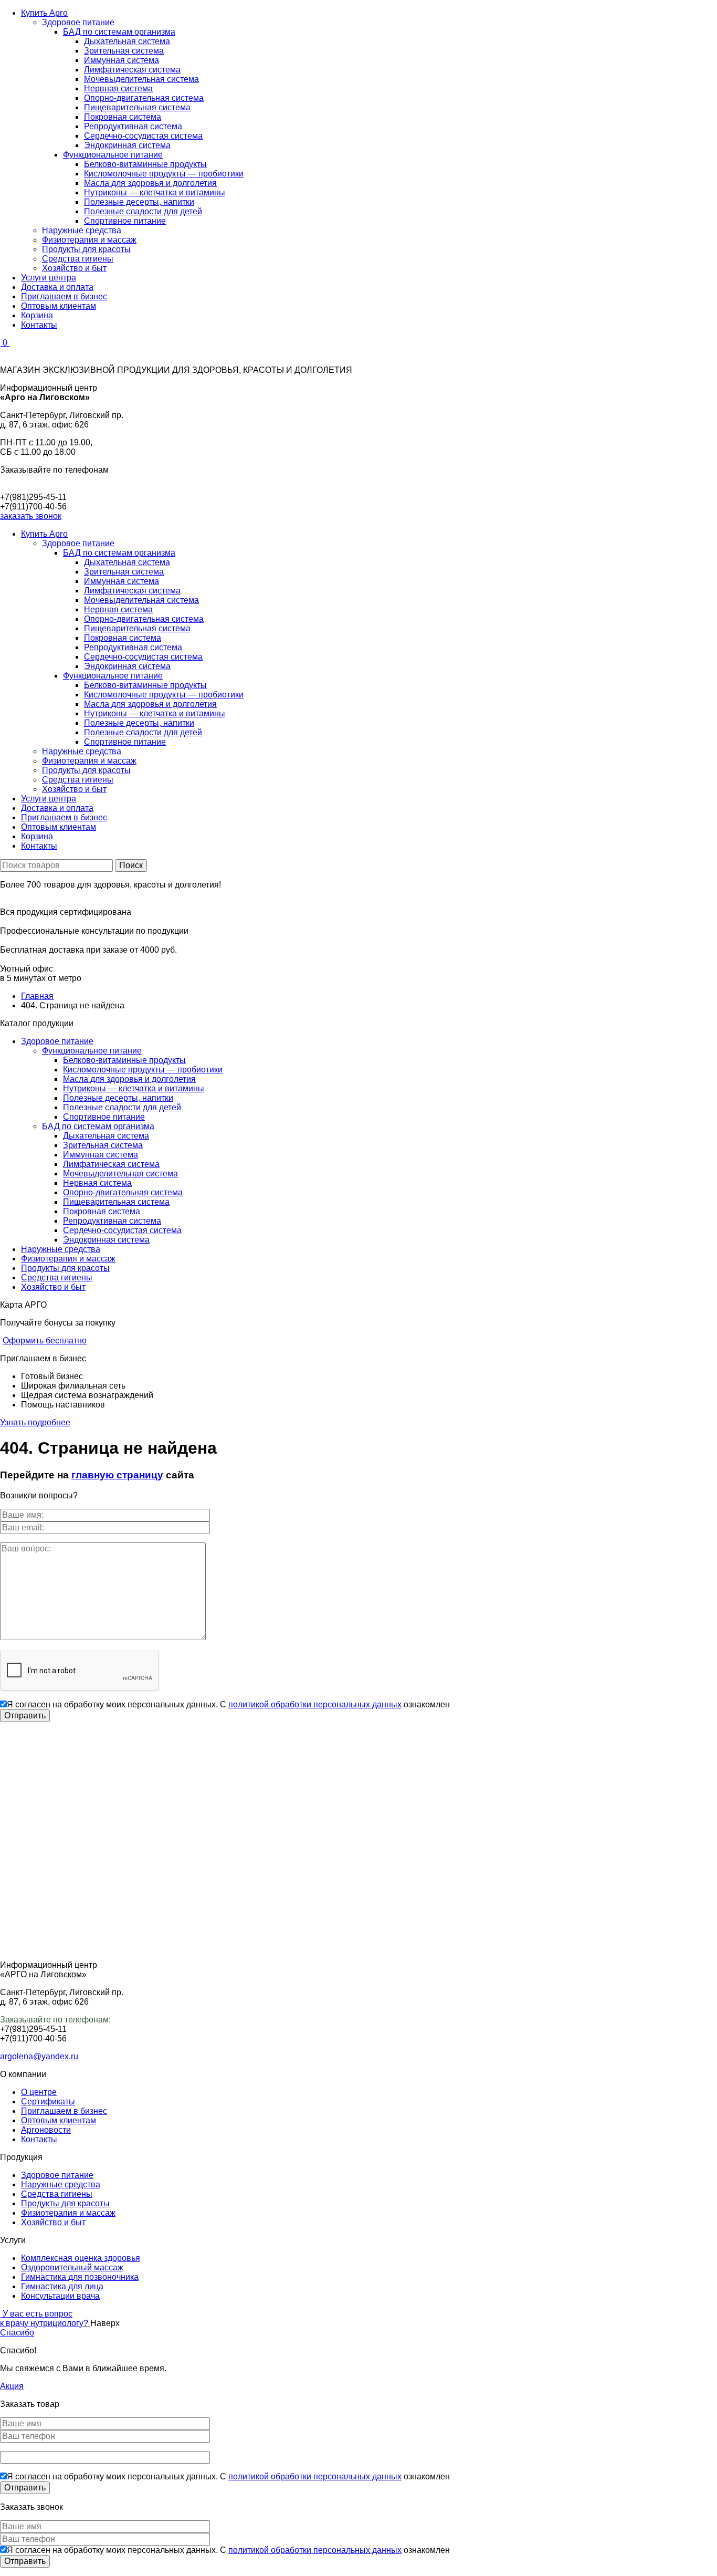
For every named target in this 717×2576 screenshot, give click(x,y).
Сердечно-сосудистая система (143, 136)
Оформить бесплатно (45, 1341)
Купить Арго (44, 13)
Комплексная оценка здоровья (81, 2258)
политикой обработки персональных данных (315, 1704)
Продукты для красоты (86, 249)
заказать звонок (31, 516)
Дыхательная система (127, 41)
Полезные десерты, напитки (139, 202)
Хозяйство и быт (74, 268)
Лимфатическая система (132, 70)
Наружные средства (82, 230)
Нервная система (118, 88)
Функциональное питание (113, 155)
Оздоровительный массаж (72, 2267)
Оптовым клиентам (59, 306)
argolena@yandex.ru (39, 2056)
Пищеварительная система (137, 107)
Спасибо (17, 2333)
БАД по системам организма (119, 32)
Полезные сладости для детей (143, 211)
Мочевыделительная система (141, 79)
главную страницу (117, 1475)
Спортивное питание (125, 221)
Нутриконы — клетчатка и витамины (155, 192)
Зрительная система (124, 51)
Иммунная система (122, 60)
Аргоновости (46, 2130)
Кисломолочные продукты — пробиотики (164, 174)
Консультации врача (60, 2296)
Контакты (39, 325)
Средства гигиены (78, 259)
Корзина (37, 315)
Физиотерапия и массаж (89, 240)
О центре (39, 2092)
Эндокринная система (127, 145)
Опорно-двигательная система (144, 98)
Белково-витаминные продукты (145, 164)
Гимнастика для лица (62, 2286)
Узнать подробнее (35, 1422)
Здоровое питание (78, 22)
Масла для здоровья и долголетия (150, 183)
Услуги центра (49, 278)
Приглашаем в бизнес (64, 296)
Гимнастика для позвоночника (80, 2277)
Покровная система (123, 117)
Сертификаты (48, 2102)
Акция (12, 2386)
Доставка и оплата (57, 287)
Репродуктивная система (133, 126)
